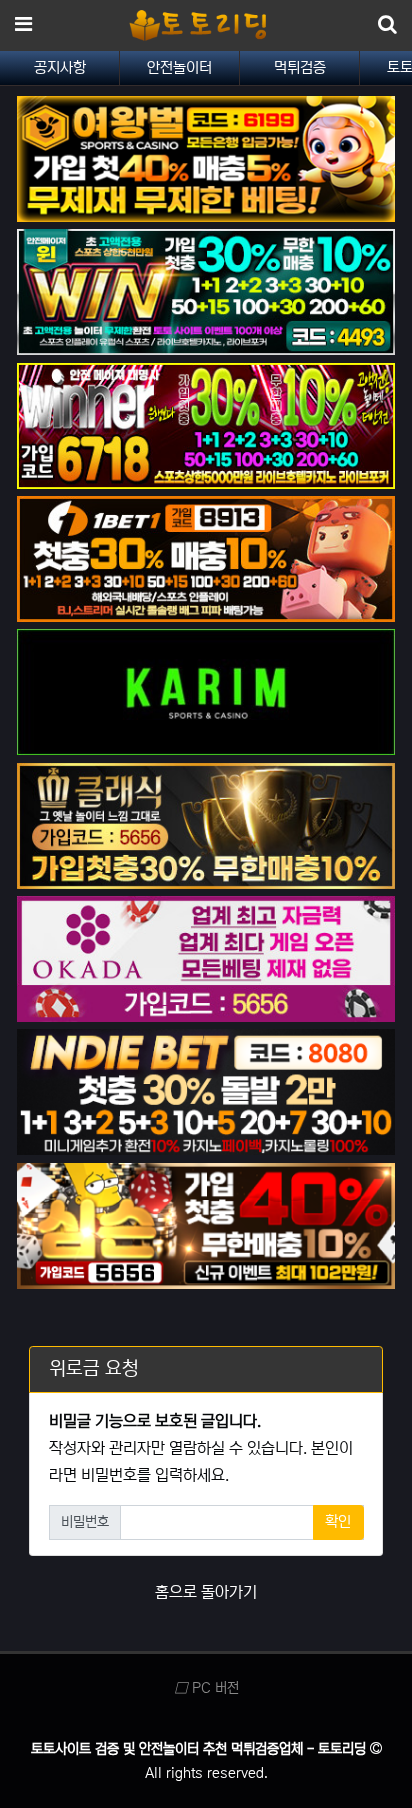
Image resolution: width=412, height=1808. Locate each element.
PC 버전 (213, 1688)
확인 (338, 1521)
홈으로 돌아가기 (206, 1592)
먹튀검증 (300, 67)
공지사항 (60, 67)
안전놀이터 (179, 67)
